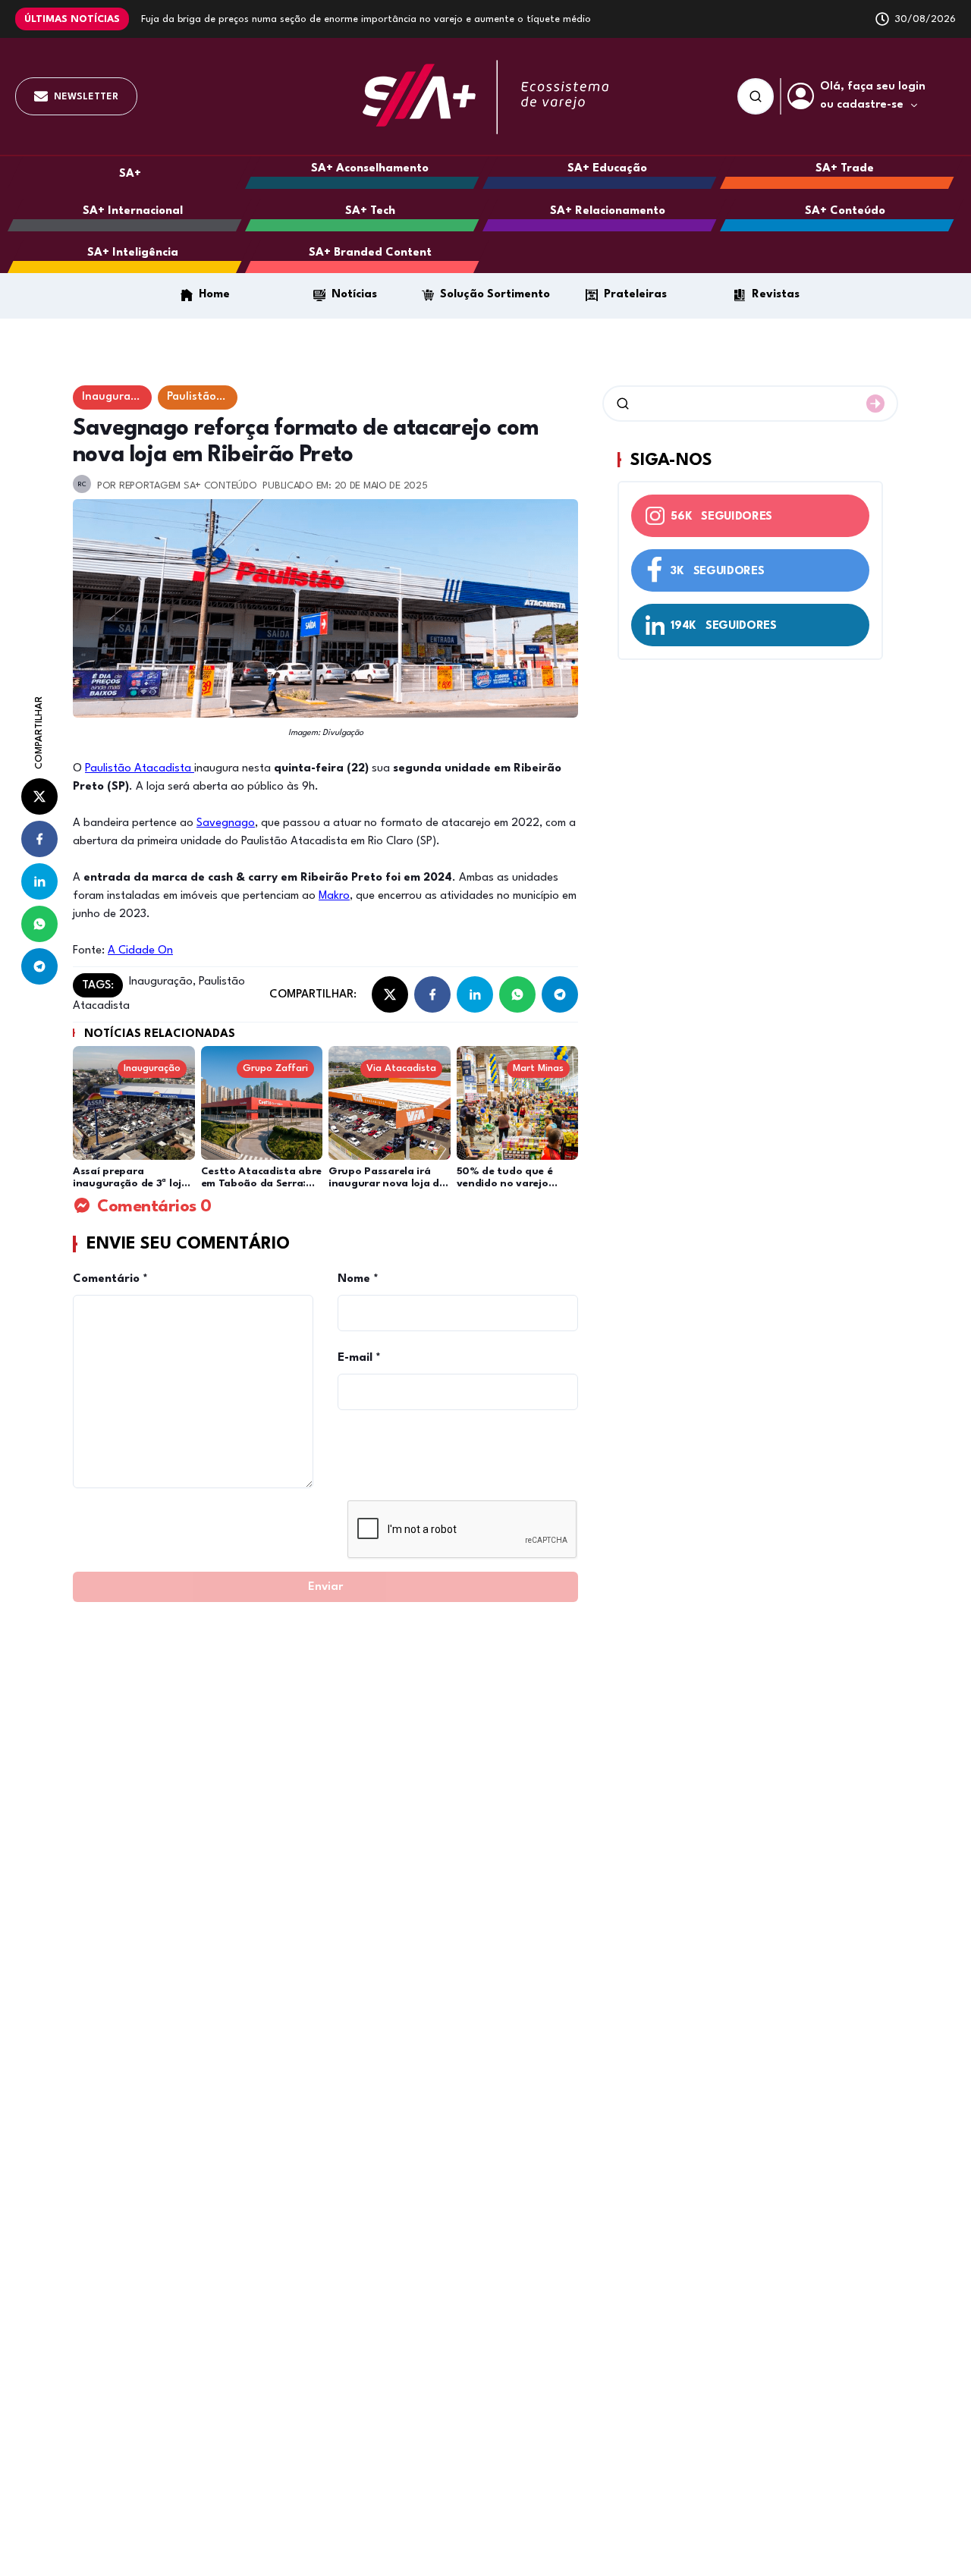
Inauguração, (162, 982)
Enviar (325, 1587)
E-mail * (359, 1358)
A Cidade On (140, 951)
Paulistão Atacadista (140, 769)
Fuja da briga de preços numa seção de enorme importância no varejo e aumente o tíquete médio (366, 19)
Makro (334, 896)
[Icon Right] (875, 404)
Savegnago (226, 823)
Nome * (358, 1279)
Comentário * (110, 1279)
